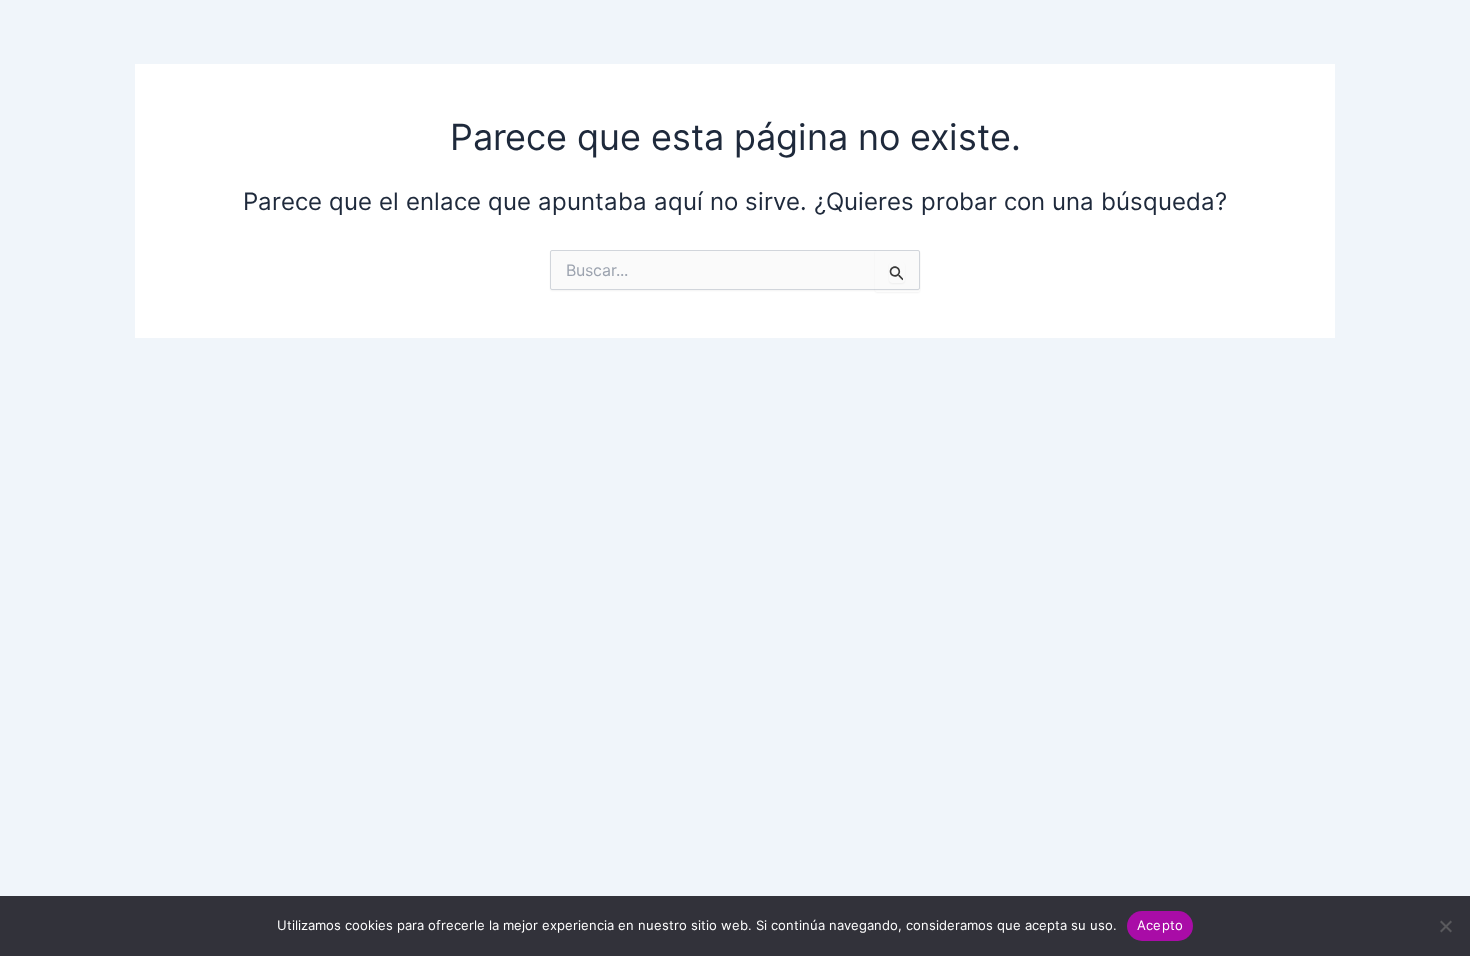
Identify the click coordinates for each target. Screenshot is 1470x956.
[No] (1445, 926)
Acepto (1160, 925)
